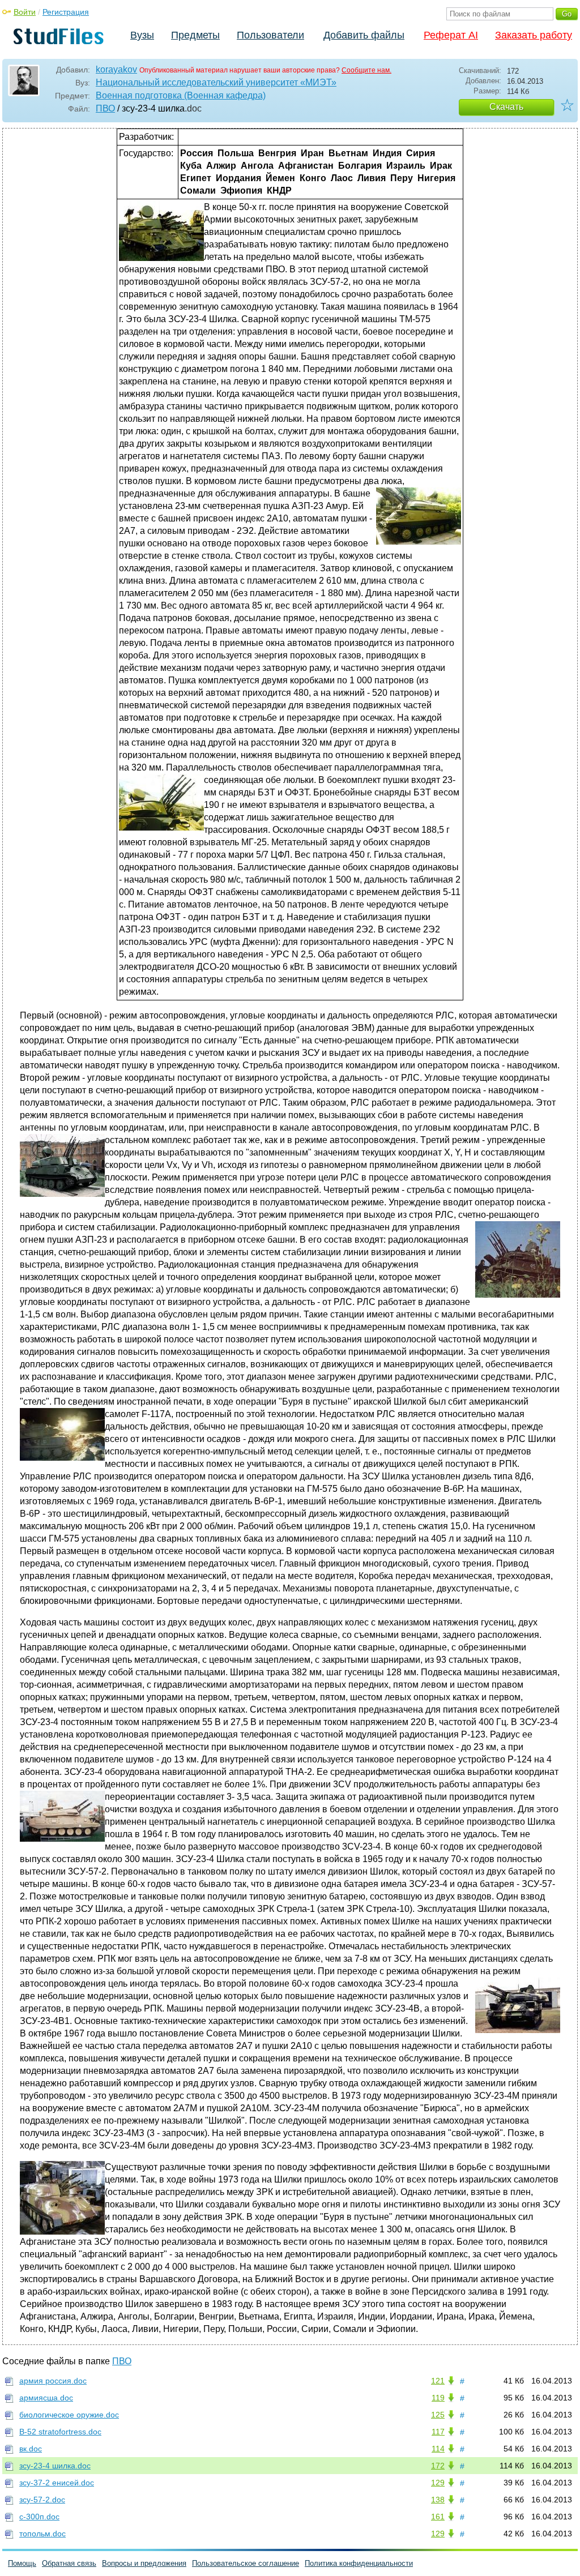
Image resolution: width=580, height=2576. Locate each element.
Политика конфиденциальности (359, 2563)
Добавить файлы (364, 35)
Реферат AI (451, 35)
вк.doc (31, 2449)
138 (438, 2500)
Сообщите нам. (366, 70)
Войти (25, 12)
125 (438, 2415)
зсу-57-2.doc (42, 2500)
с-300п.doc (39, 2517)
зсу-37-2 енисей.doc (57, 2483)
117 (438, 2432)
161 (438, 2517)
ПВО (105, 108)
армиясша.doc (46, 2398)
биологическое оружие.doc (69, 2415)
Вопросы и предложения (144, 2563)
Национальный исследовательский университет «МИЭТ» (216, 82)
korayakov (116, 69)
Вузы (142, 35)
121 (438, 2381)
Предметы (195, 35)
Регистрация (66, 12)
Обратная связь (69, 2563)
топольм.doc (42, 2534)
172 (438, 2466)
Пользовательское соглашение (246, 2563)
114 (438, 2449)
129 (438, 2483)
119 (438, 2398)
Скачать (506, 107)
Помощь (22, 2563)
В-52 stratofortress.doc (60, 2432)
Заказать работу (534, 35)
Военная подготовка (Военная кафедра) (181, 95)
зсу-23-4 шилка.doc (55, 2466)
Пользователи (270, 35)
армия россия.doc (53, 2381)
